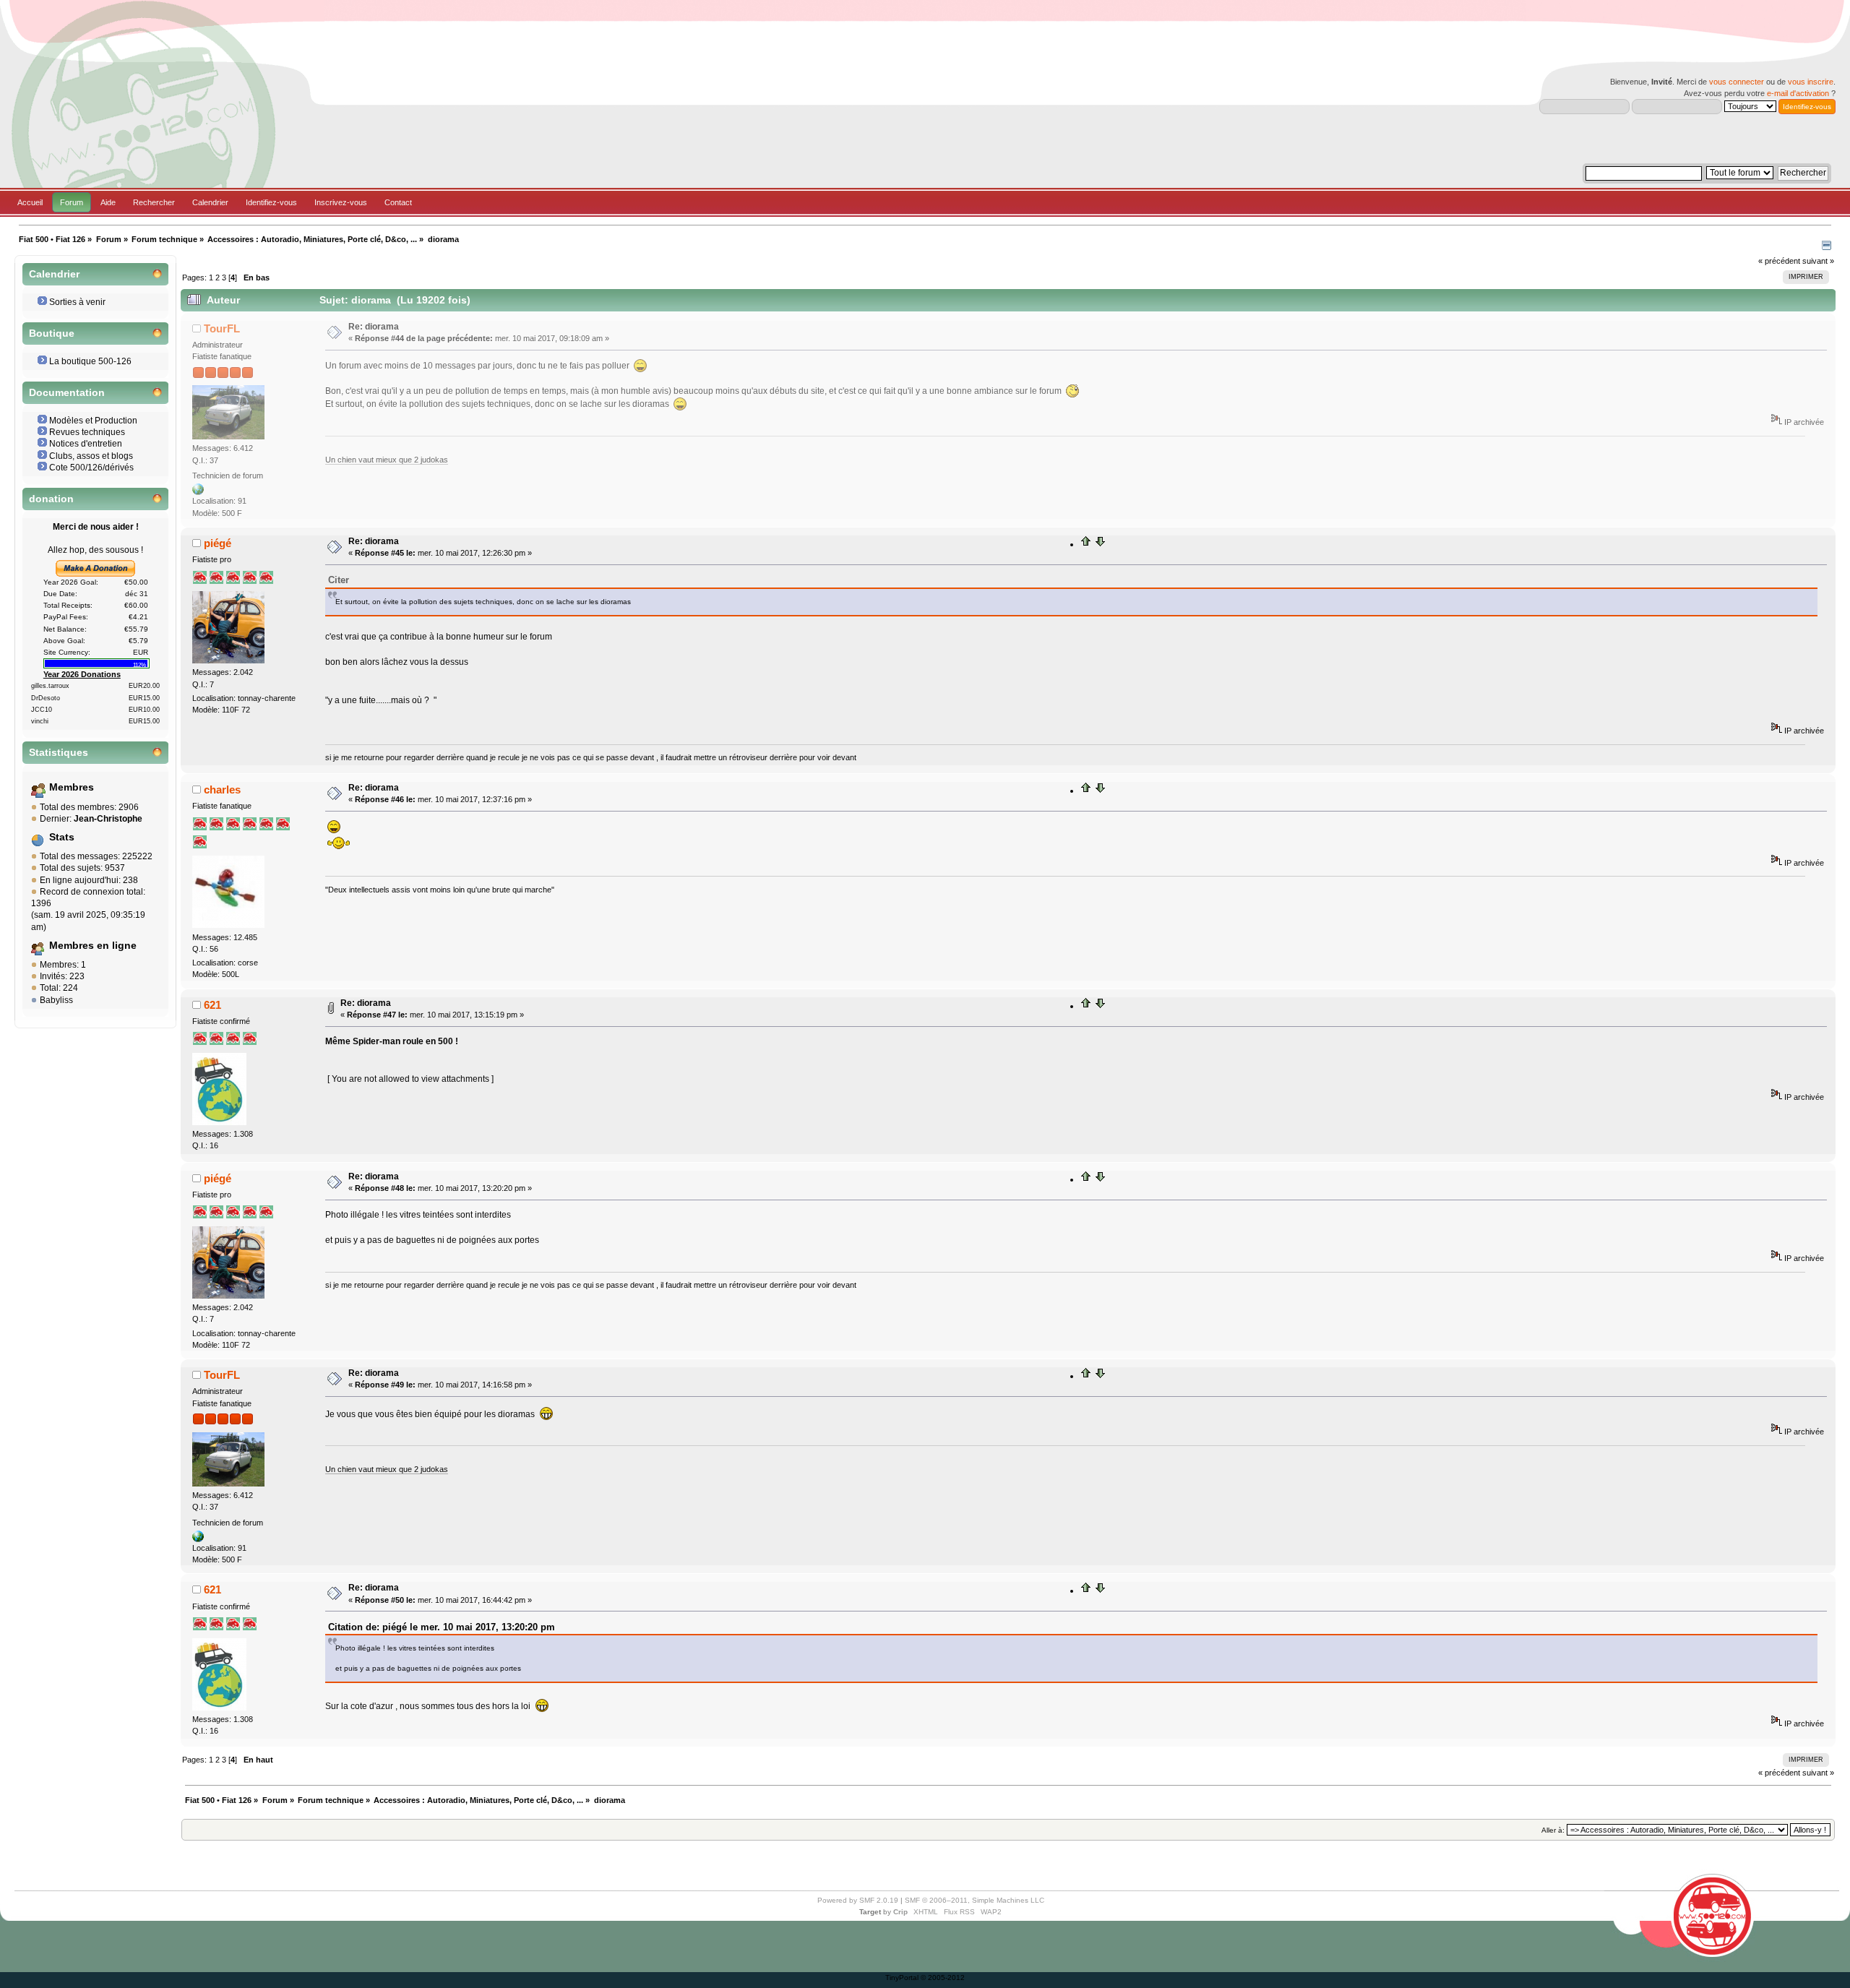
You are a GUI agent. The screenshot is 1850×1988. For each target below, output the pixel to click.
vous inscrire (1811, 82)
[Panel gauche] (1827, 247)
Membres (72, 787)
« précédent (1779, 261)
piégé (218, 543)
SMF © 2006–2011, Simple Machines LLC (975, 1900)
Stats (62, 837)
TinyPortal (902, 1978)
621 (212, 1005)
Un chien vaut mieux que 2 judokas (387, 460)
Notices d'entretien (86, 444)
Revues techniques (87, 432)
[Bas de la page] (1100, 544)
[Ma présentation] (198, 492)
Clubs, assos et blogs (91, 456)
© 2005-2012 (943, 1978)
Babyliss (56, 1000)
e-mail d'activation (1798, 93)
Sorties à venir (77, 302)
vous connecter (1737, 82)
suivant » (1818, 261)
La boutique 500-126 (90, 361)
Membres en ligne (93, 946)
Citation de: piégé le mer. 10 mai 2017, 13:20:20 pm (442, 1627)
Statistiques (59, 753)
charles (222, 789)
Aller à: (1553, 1830)
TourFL (222, 328)
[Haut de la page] (1086, 544)
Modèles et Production (93, 421)
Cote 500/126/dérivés (91, 468)
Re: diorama (374, 327)
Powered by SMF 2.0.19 (858, 1900)
